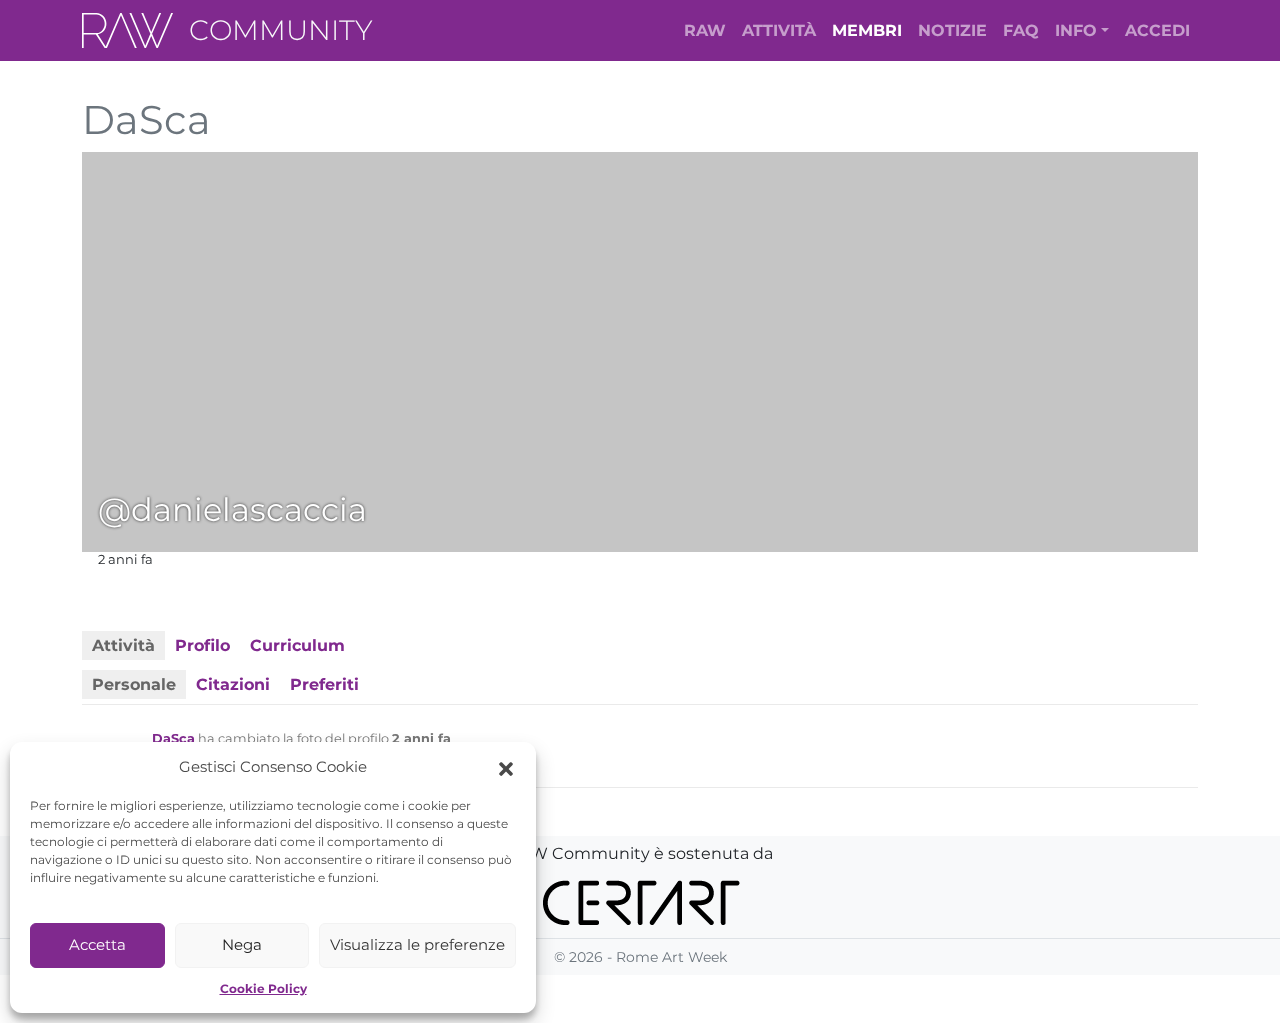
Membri (867, 30)
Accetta (97, 944)
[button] (506, 767)
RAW (705, 30)
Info (1076, 30)
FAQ (1021, 30)
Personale (134, 684)
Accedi (1157, 30)
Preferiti (324, 684)
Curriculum (297, 645)
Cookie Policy (263, 988)
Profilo (202, 645)
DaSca (173, 738)
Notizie (952, 30)
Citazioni (233, 684)
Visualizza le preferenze (417, 944)
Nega (242, 944)
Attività (779, 30)
